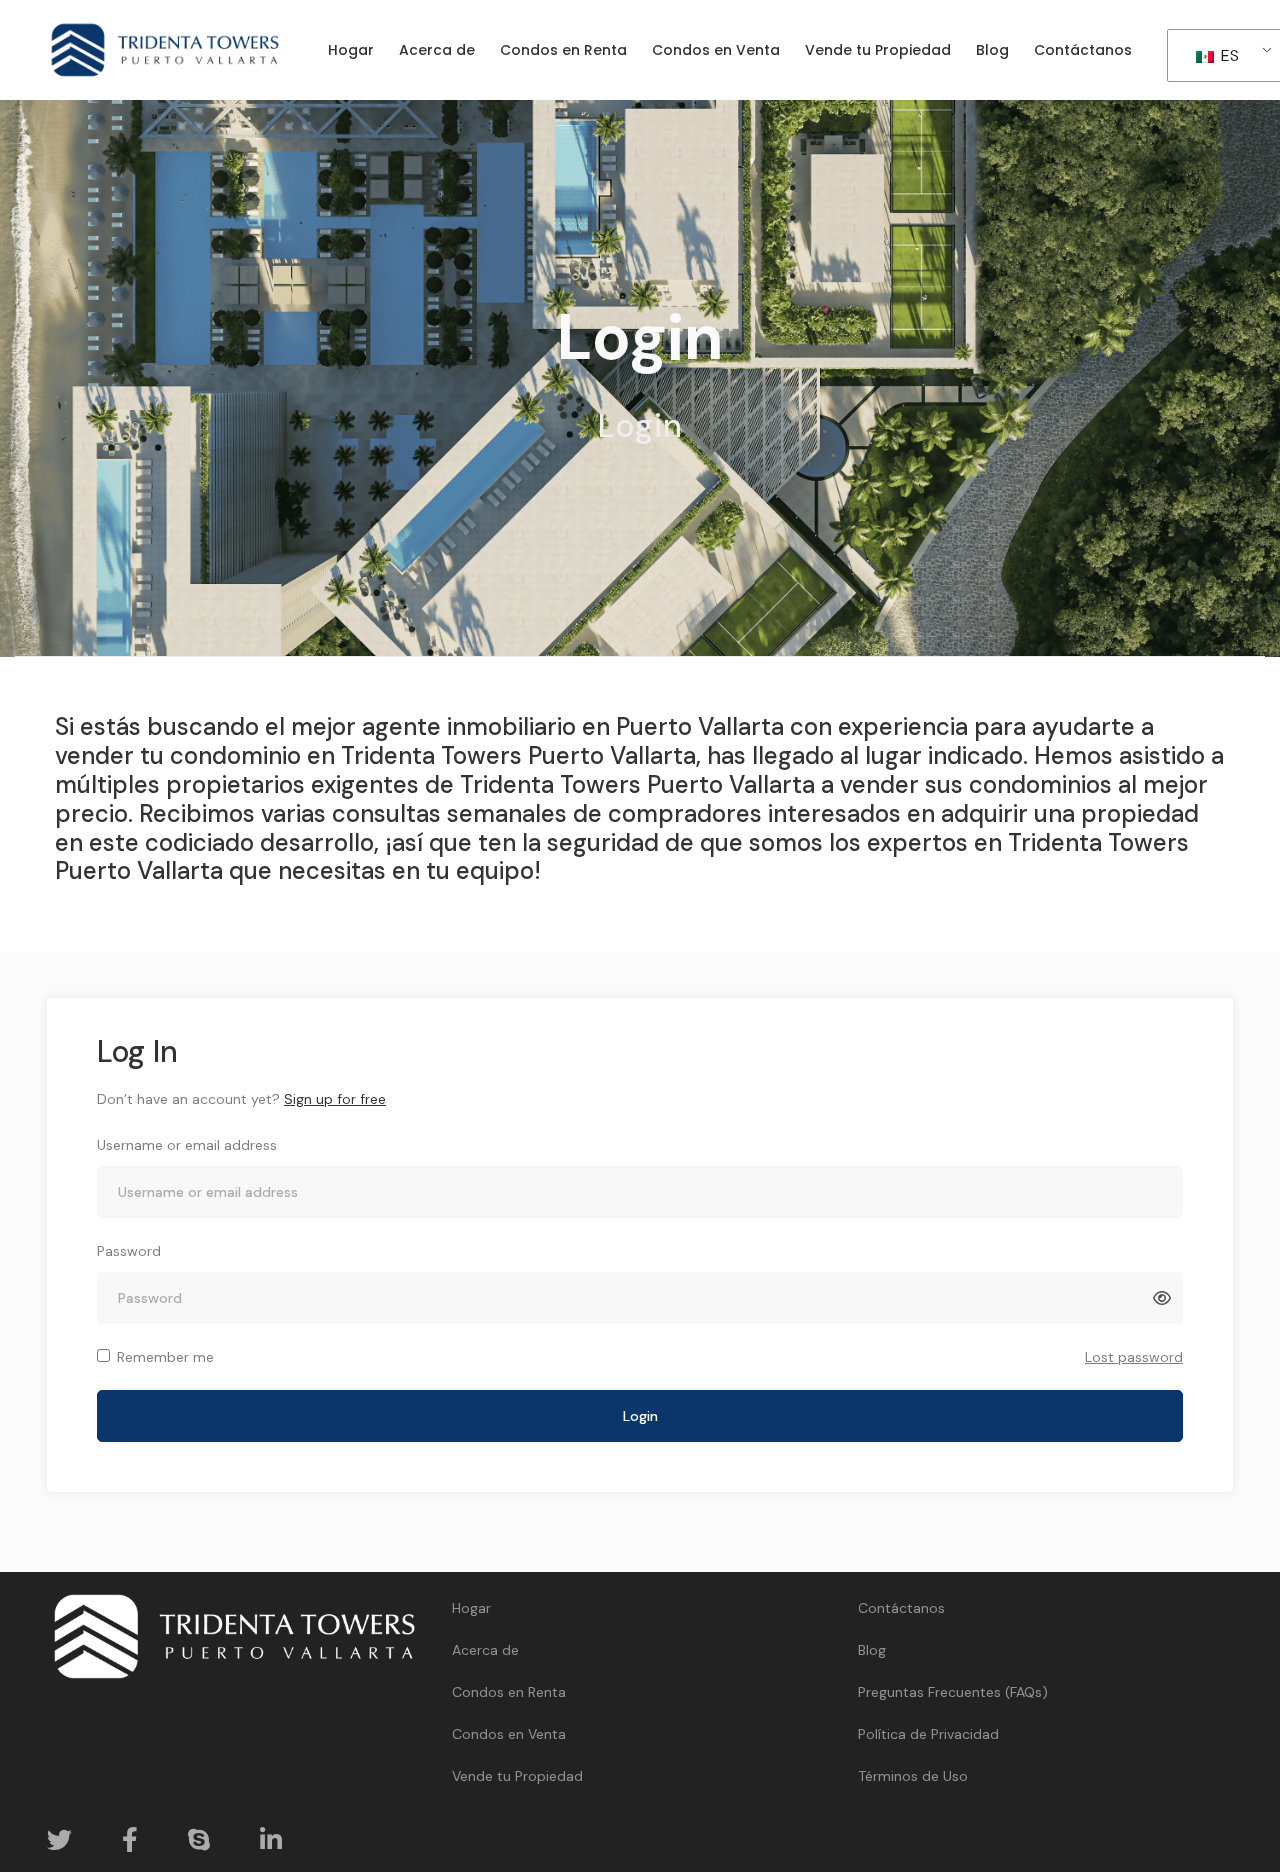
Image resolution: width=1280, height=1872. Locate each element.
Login (640, 1416)
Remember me (165, 1357)
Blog (872, 1650)
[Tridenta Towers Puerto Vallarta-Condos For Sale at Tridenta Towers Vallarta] (165, 50)
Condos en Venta (509, 1734)
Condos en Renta (509, 1692)
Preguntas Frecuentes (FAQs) (953, 1692)
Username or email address (187, 1145)
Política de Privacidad (928, 1734)
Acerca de (485, 1650)
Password (129, 1251)
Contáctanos (901, 1608)
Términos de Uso (913, 1776)
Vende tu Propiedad (517, 1776)
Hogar (471, 1608)
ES (1228, 55)
